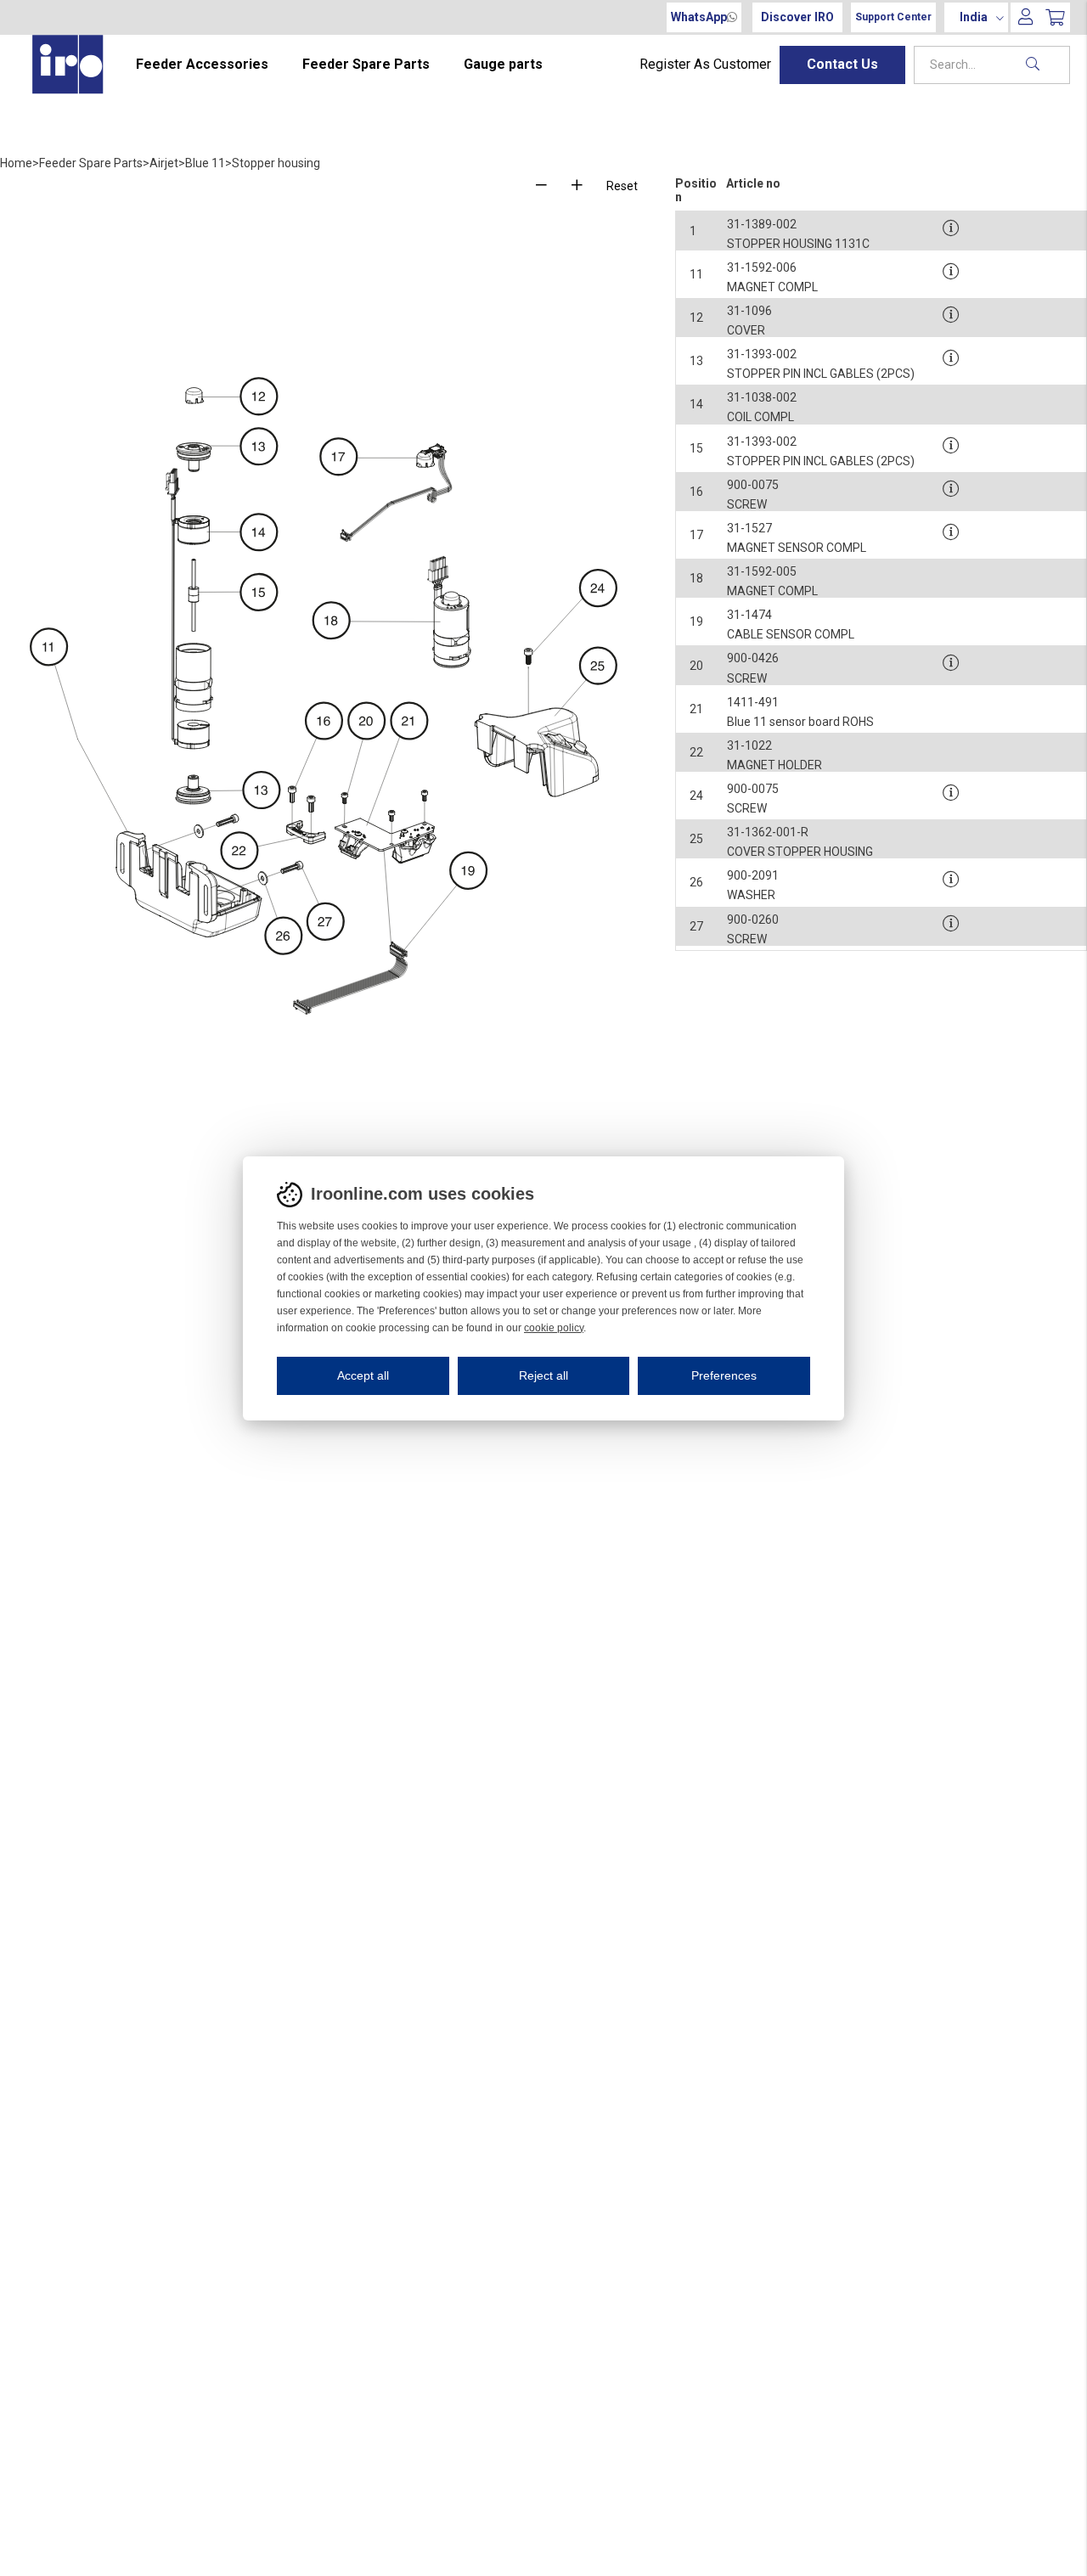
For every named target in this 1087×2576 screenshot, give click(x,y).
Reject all (543, 1375)
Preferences (724, 1375)
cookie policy (554, 1328)
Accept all (363, 1375)
